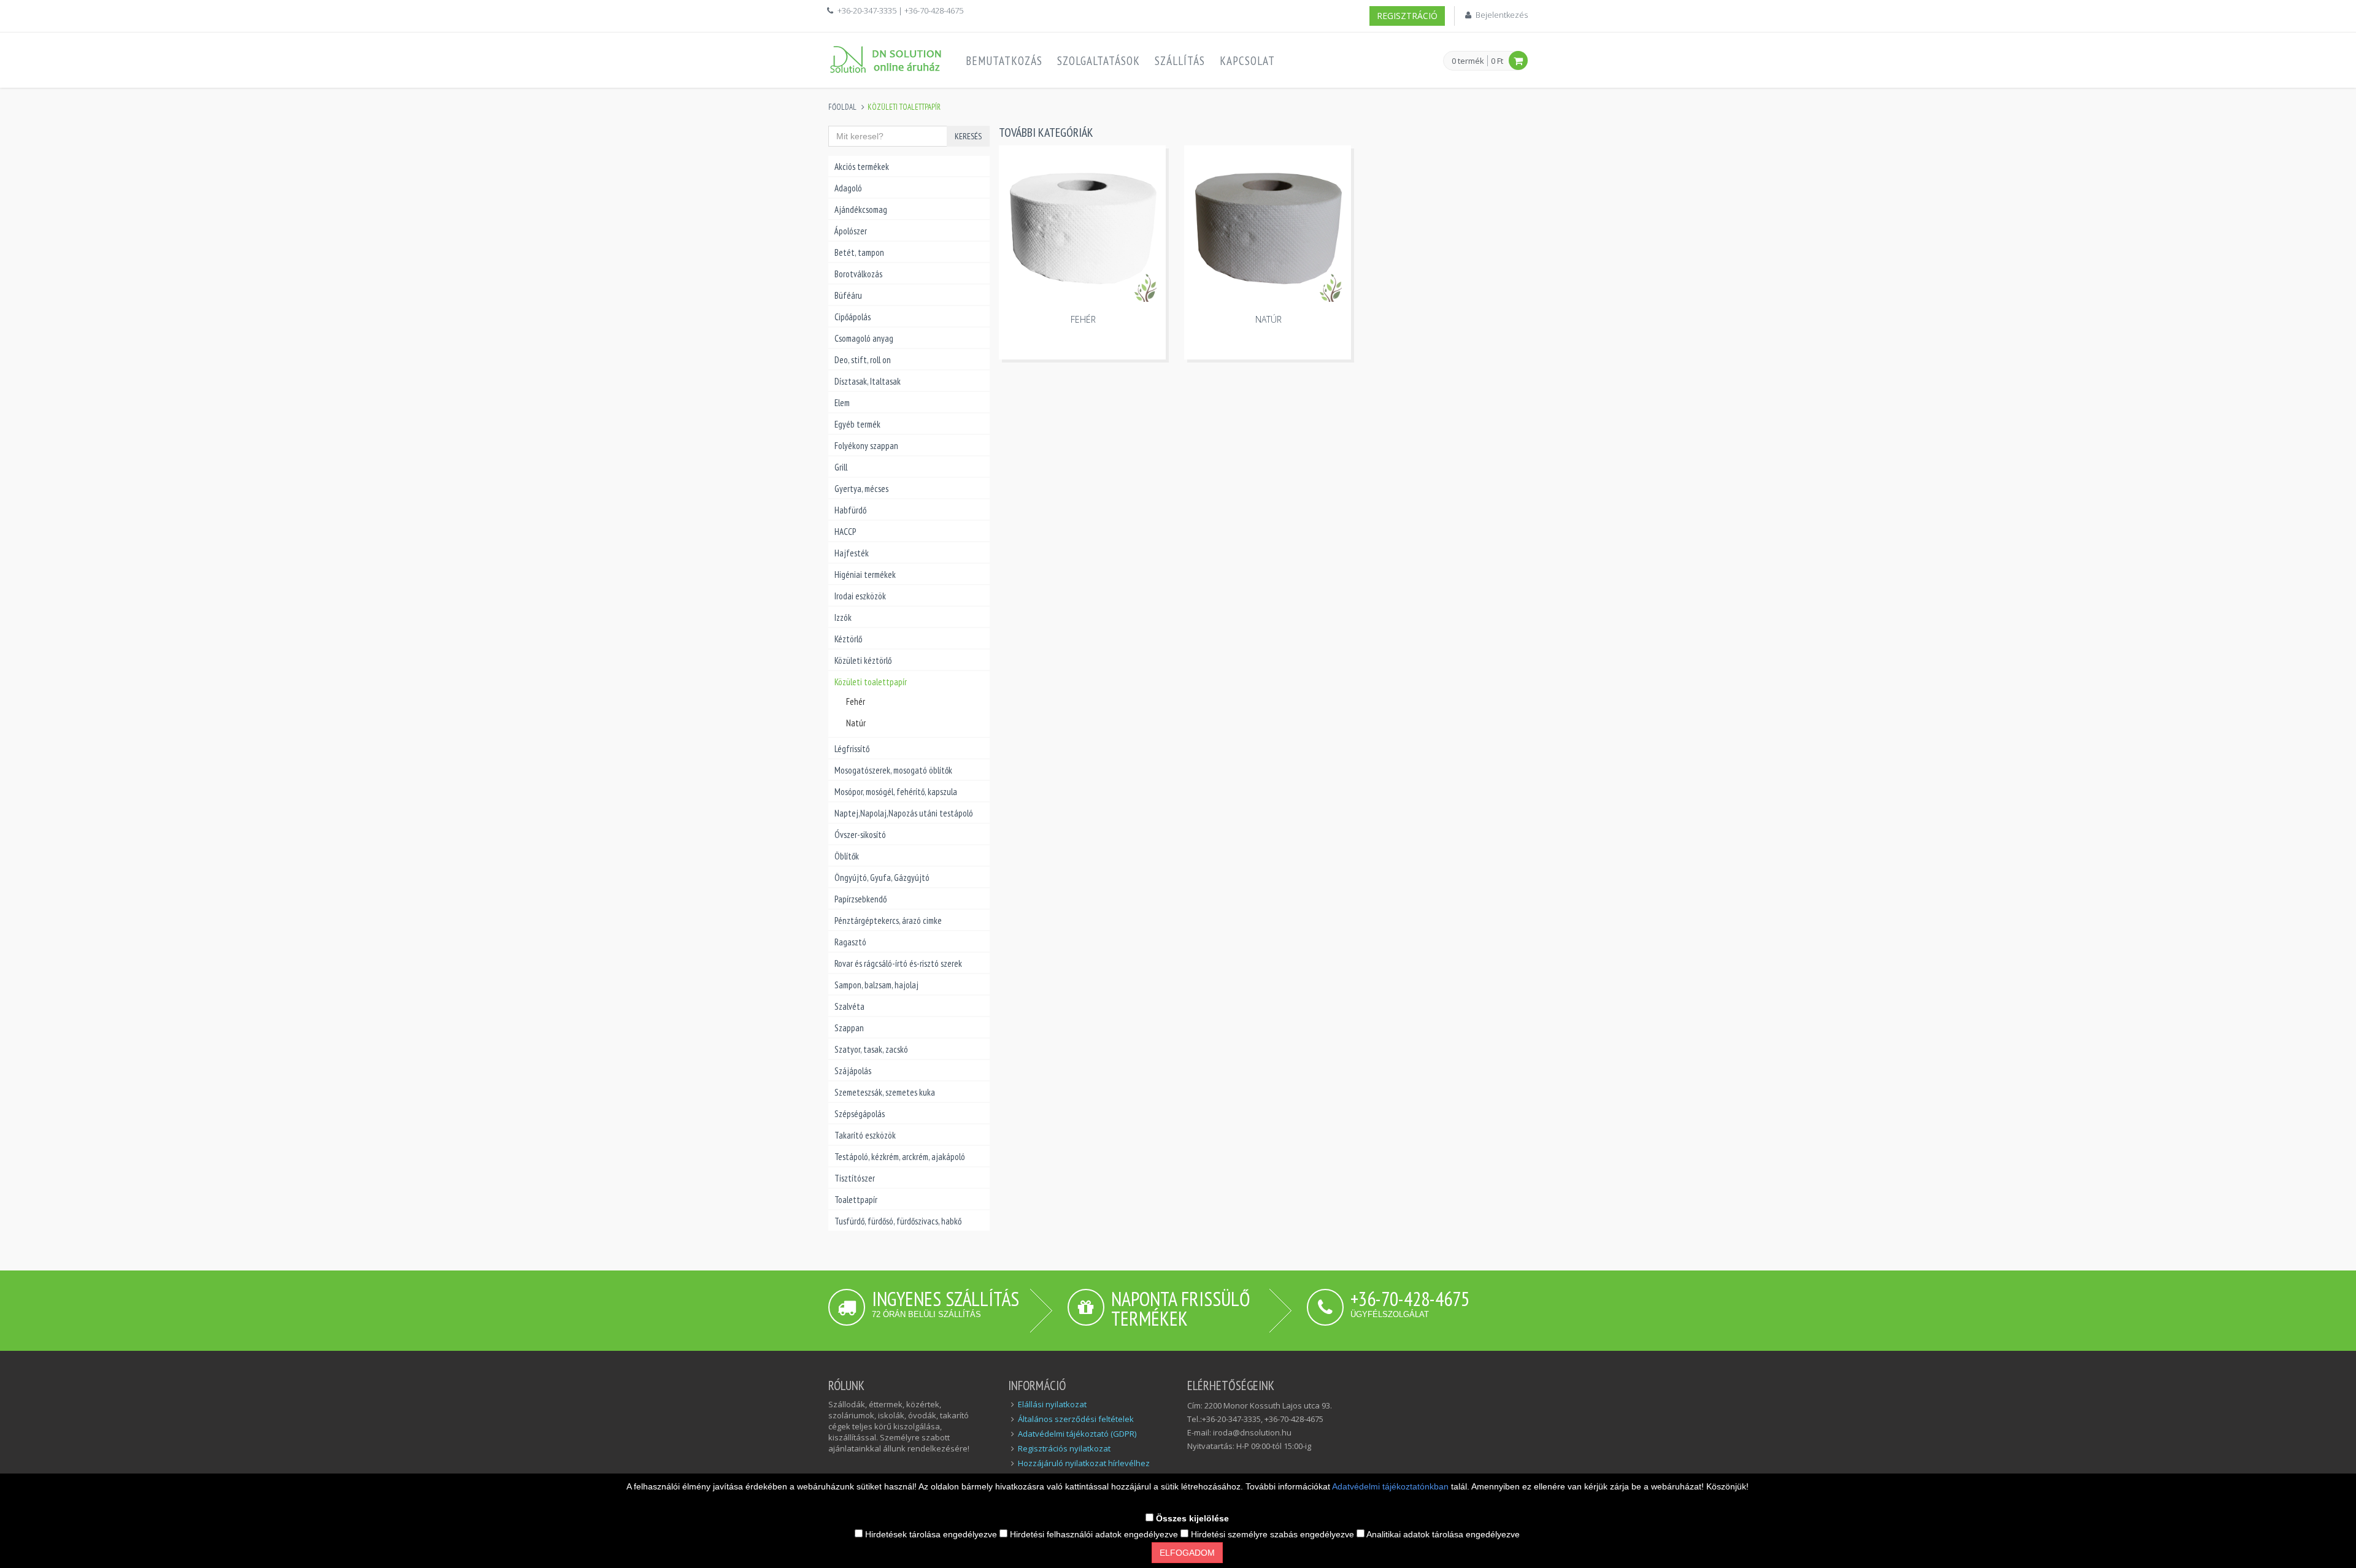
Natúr (856, 723)
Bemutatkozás (1004, 61)
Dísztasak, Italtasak (868, 381)
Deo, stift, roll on (863, 360)
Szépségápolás (860, 1114)
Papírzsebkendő (860, 899)
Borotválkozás (858, 274)
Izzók (843, 617)
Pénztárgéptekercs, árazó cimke (888, 920)
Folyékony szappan (866, 446)
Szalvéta (849, 1006)
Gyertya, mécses (861, 489)
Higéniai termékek (865, 575)
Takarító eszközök (865, 1135)
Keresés (968, 136)
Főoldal (842, 107)
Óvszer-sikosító (860, 835)
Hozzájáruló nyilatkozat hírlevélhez (1084, 1463)
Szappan (849, 1028)
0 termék (1468, 61)
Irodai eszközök (860, 596)
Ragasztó (850, 942)
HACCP (845, 532)
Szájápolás (853, 1071)
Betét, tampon (859, 252)
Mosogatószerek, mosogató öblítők (893, 770)
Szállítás (1180, 61)
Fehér (856, 701)
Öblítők (847, 856)
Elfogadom (1187, 1553)
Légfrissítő (852, 749)
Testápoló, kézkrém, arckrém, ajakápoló (900, 1157)
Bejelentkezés (1502, 15)
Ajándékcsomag (861, 209)
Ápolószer (851, 231)
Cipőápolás (853, 317)
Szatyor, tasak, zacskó (871, 1049)
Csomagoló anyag (864, 338)
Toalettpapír (856, 1200)
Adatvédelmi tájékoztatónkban (1392, 1486)
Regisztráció (1407, 16)
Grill (841, 467)
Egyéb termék (857, 424)
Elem (842, 403)
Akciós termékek (862, 167)
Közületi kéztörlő (863, 660)
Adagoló (848, 188)
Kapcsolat (1247, 61)
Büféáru (848, 295)
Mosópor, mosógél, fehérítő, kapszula (896, 792)
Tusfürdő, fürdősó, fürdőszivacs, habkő (898, 1221)
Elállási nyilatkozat (1052, 1404)
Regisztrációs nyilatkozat (1064, 1448)
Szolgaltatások (1099, 61)
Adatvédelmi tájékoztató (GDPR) (1077, 1434)
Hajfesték (852, 553)
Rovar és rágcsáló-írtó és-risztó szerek (898, 963)
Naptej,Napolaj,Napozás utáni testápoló (904, 813)
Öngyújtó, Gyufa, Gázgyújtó (882, 878)
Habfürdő (850, 510)
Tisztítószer (855, 1178)
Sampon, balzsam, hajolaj (876, 985)
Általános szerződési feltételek (1076, 1419)
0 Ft (1497, 61)
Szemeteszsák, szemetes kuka (885, 1092)
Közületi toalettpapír (871, 682)
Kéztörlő (848, 639)
